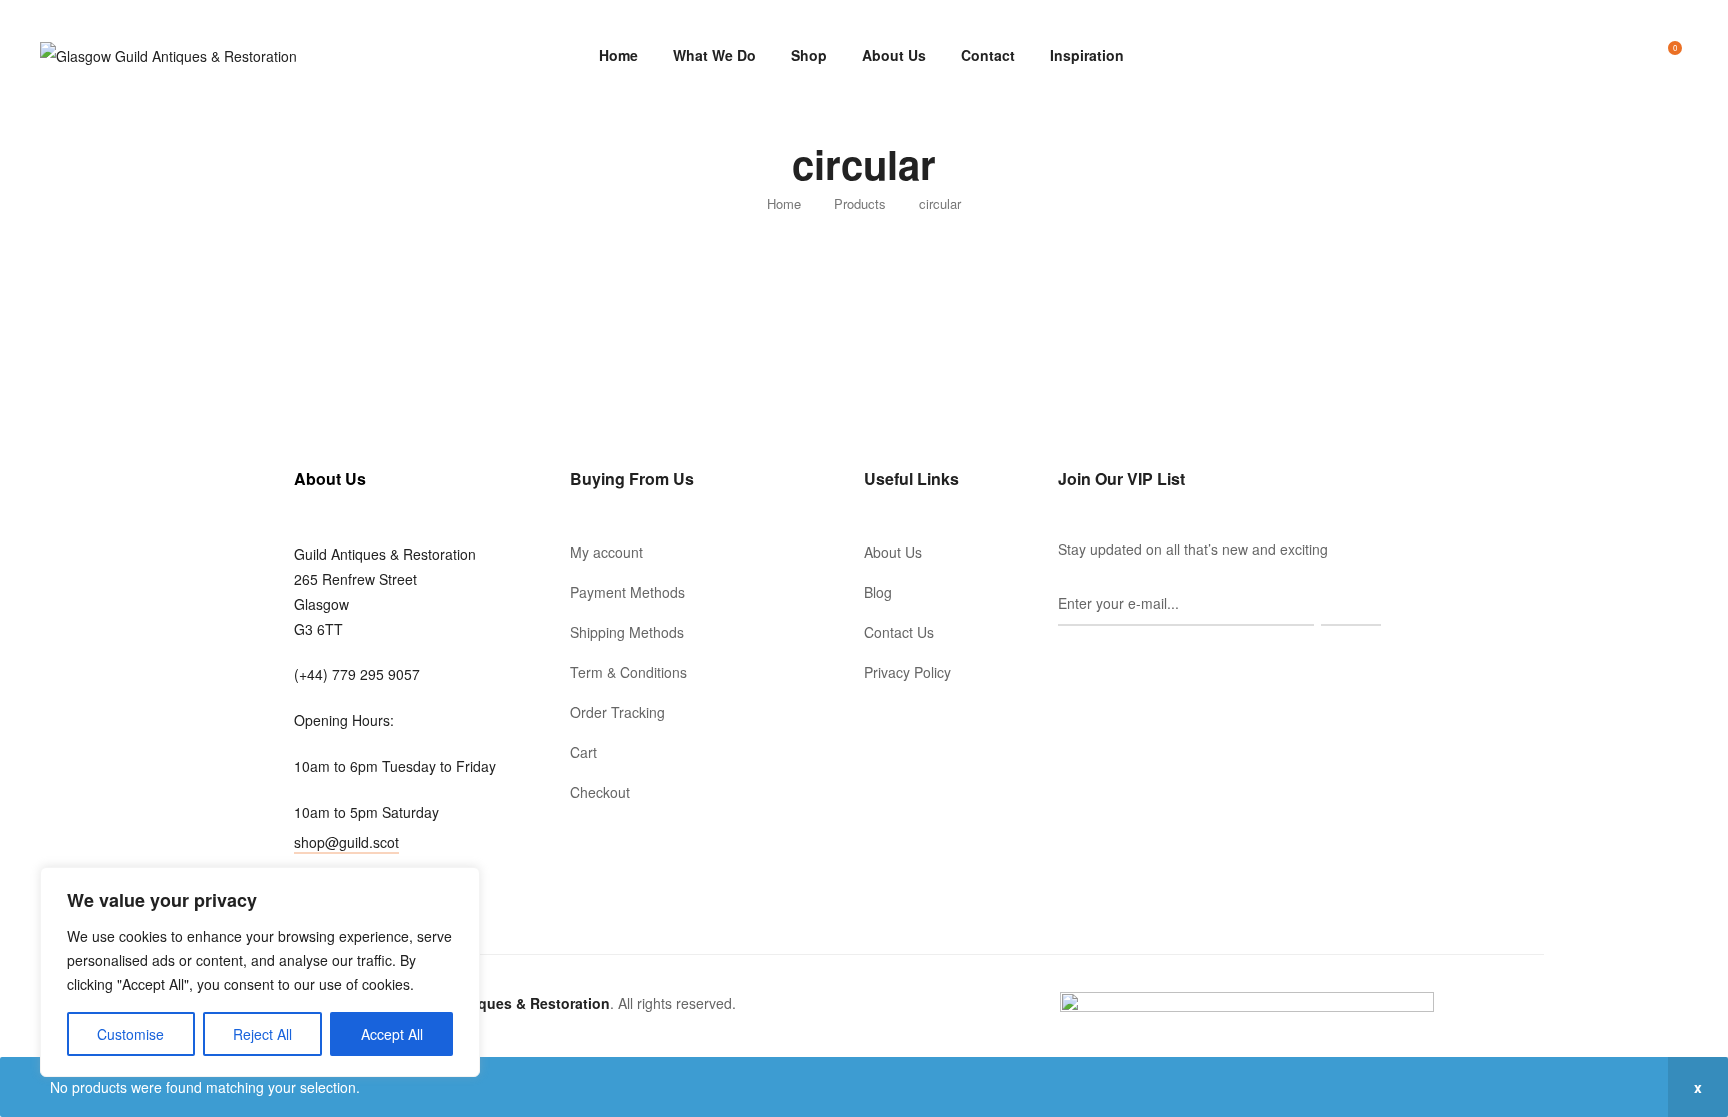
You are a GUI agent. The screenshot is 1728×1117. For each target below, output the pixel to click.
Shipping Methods (627, 632)
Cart (583, 752)
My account (606, 552)
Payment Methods (627, 592)
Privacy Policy (907, 672)
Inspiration (1087, 55)
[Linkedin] (1122, 661)
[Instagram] (1094, 661)
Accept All (392, 1034)
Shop (809, 55)
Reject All (262, 1034)
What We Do (714, 55)
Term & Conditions (628, 672)
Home (618, 55)
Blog (878, 592)
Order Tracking (617, 712)
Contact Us (899, 632)
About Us (894, 55)
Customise (130, 1034)
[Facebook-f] (1066, 661)
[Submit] (1351, 604)
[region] (260, 972)
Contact (988, 55)
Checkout (600, 792)
